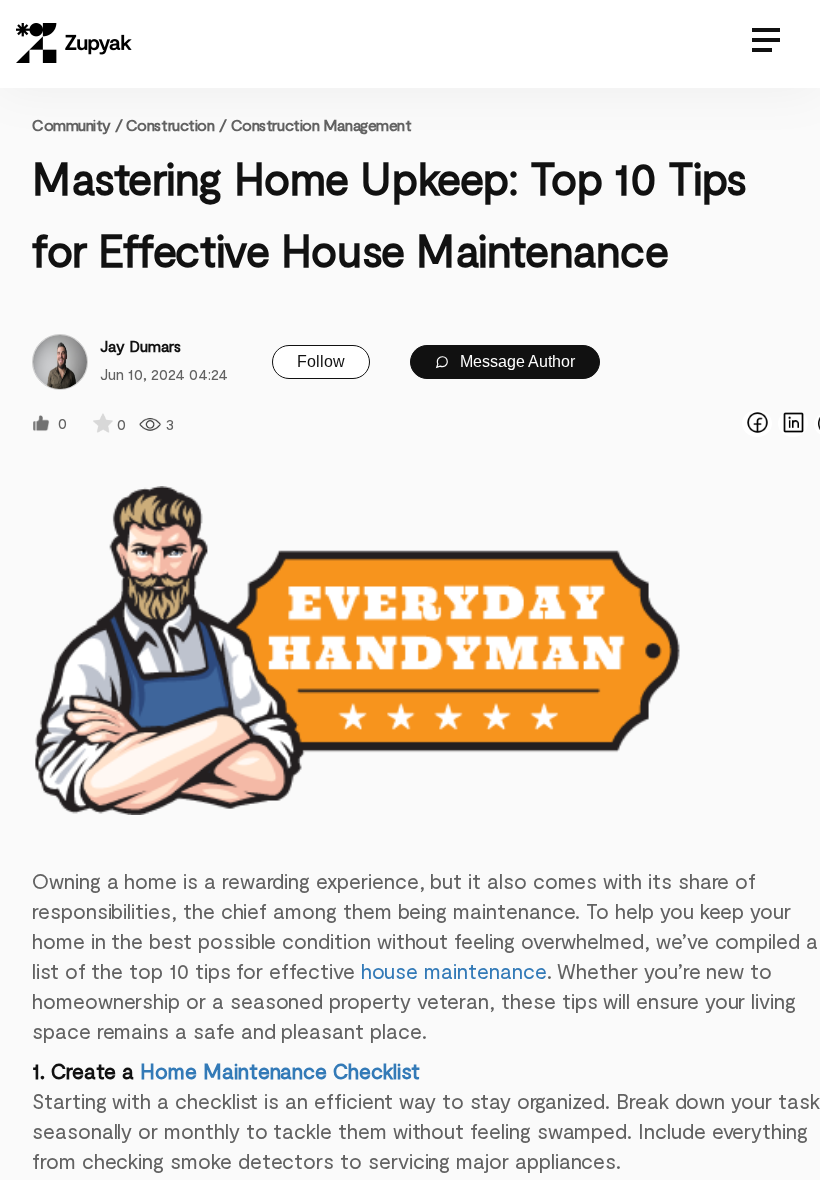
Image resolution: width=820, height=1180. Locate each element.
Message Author (515, 361)
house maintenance (454, 970)
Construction (170, 124)
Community (77, 124)
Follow (321, 361)
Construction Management (321, 124)
